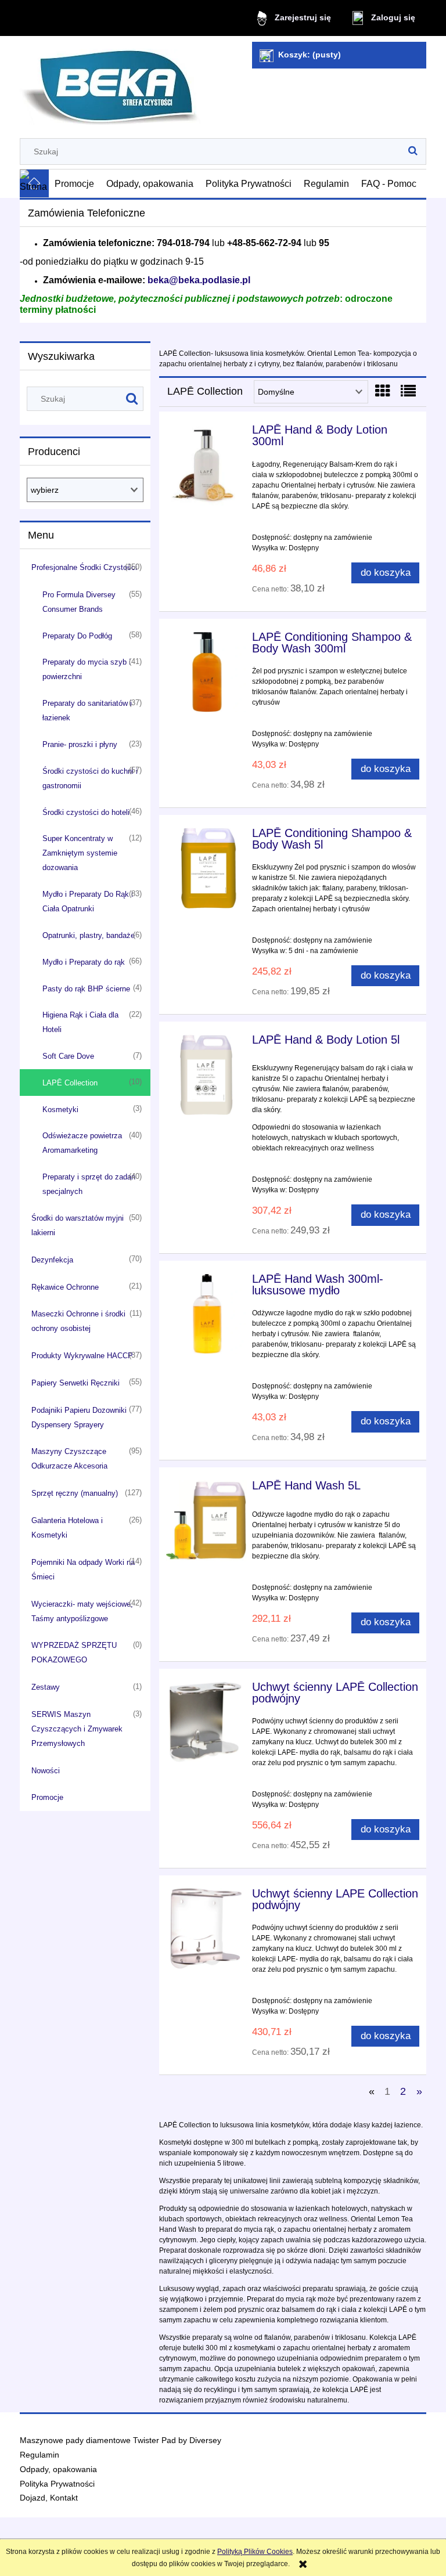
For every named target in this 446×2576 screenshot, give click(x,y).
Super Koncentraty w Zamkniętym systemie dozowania (80, 853)
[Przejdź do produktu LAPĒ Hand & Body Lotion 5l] (206, 1075)
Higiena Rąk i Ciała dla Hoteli (80, 1022)
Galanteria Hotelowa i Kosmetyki (67, 1528)
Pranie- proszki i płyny (80, 744)
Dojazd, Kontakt (49, 2498)
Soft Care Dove (68, 1056)
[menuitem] (75, 183)
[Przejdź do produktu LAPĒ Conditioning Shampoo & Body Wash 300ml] (206, 672)
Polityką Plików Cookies (255, 2552)
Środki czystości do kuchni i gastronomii (90, 778)
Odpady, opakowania (58, 2469)
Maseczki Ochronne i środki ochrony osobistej (78, 1321)
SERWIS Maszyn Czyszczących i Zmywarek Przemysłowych (77, 1729)
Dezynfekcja (52, 1260)
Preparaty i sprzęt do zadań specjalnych (89, 1184)
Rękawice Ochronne (65, 1287)
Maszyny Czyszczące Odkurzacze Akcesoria (69, 1459)
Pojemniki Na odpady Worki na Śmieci (83, 1570)
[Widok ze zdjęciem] (383, 391)
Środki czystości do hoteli (86, 812)
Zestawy (46, 1687)
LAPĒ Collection (70, 1083)
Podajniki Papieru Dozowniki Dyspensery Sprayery (79, 1417)
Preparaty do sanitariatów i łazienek (87, 710)
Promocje (47, 1797)
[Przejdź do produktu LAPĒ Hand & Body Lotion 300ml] (206, 465)
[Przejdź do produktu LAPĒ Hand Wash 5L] (206, 1521)
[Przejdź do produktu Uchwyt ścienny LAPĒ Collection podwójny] (206, 1722)
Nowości (46, 1771)
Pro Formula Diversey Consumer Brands (79, 602)
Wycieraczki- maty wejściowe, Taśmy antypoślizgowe (82, 1611)
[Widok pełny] (408, 391)
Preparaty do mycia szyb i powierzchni (87, 669)
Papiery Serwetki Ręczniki (75, 1383)
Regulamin (39, 2455)
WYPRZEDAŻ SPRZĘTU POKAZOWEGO (74, 1653)
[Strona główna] (110, 82)
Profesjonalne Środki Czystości (84, 567)
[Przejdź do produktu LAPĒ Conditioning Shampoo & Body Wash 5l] (206, 868)
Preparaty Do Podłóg (77, 636)
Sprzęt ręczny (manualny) (75, 1493)
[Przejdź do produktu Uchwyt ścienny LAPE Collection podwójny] (206, 1929)
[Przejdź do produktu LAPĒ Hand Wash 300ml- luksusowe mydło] (206, 1314)
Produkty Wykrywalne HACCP (82, 1356)
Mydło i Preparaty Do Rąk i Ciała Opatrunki (88, 901)
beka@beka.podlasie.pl (199, 280)
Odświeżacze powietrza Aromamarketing (82, 1143)
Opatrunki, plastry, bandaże (89, 935)
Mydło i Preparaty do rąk (84, 962)
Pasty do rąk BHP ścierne (86, 989)
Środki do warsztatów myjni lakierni (78, 1225)
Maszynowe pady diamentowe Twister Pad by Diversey (121, 2440)
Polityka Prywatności (57, 2484)
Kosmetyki (60, 1110)
